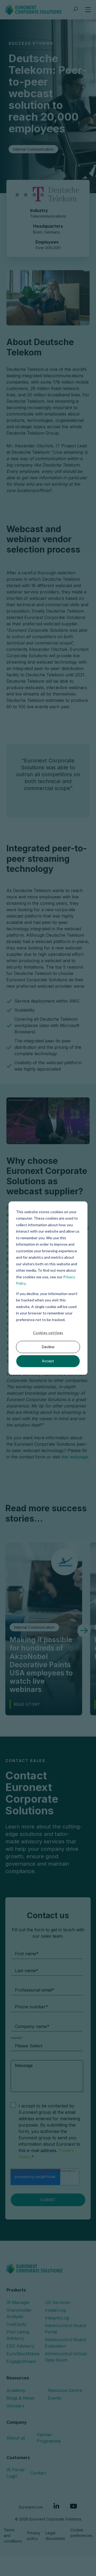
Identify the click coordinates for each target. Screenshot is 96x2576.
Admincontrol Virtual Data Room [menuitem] (66, 2357)
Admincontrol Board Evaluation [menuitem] (65, 2343)
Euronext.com (31, 2507)
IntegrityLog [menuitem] (57, 2318)
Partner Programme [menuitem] (49, 2438)
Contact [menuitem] (38, 2473)
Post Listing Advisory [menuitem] (18, 2335)
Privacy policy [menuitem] (34, 2536)
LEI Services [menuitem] (57, 2302)
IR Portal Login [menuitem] (15, 2473)
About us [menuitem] (16, 2438)
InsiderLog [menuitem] (55, 2310)
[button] (84, 1631)
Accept (48, 1361)
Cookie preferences (81, 2533)
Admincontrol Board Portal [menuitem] (65, 2329)
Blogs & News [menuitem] (20, 2398)
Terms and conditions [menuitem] (13, 2535)
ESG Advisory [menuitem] (20, 2346)
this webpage (75, 1457)
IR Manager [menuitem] (18, 2302)
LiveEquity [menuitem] (17, 2324)
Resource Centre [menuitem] (65, 2390)
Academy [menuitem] (16, 2390)
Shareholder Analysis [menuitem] (19, 2313)
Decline (48, 1347)
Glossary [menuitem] (15, 2406)
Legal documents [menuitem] (55, 2536)
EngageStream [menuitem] (21, 2361)
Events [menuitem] (55, 2398)
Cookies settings (48, 1333)
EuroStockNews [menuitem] (23, 2354)
